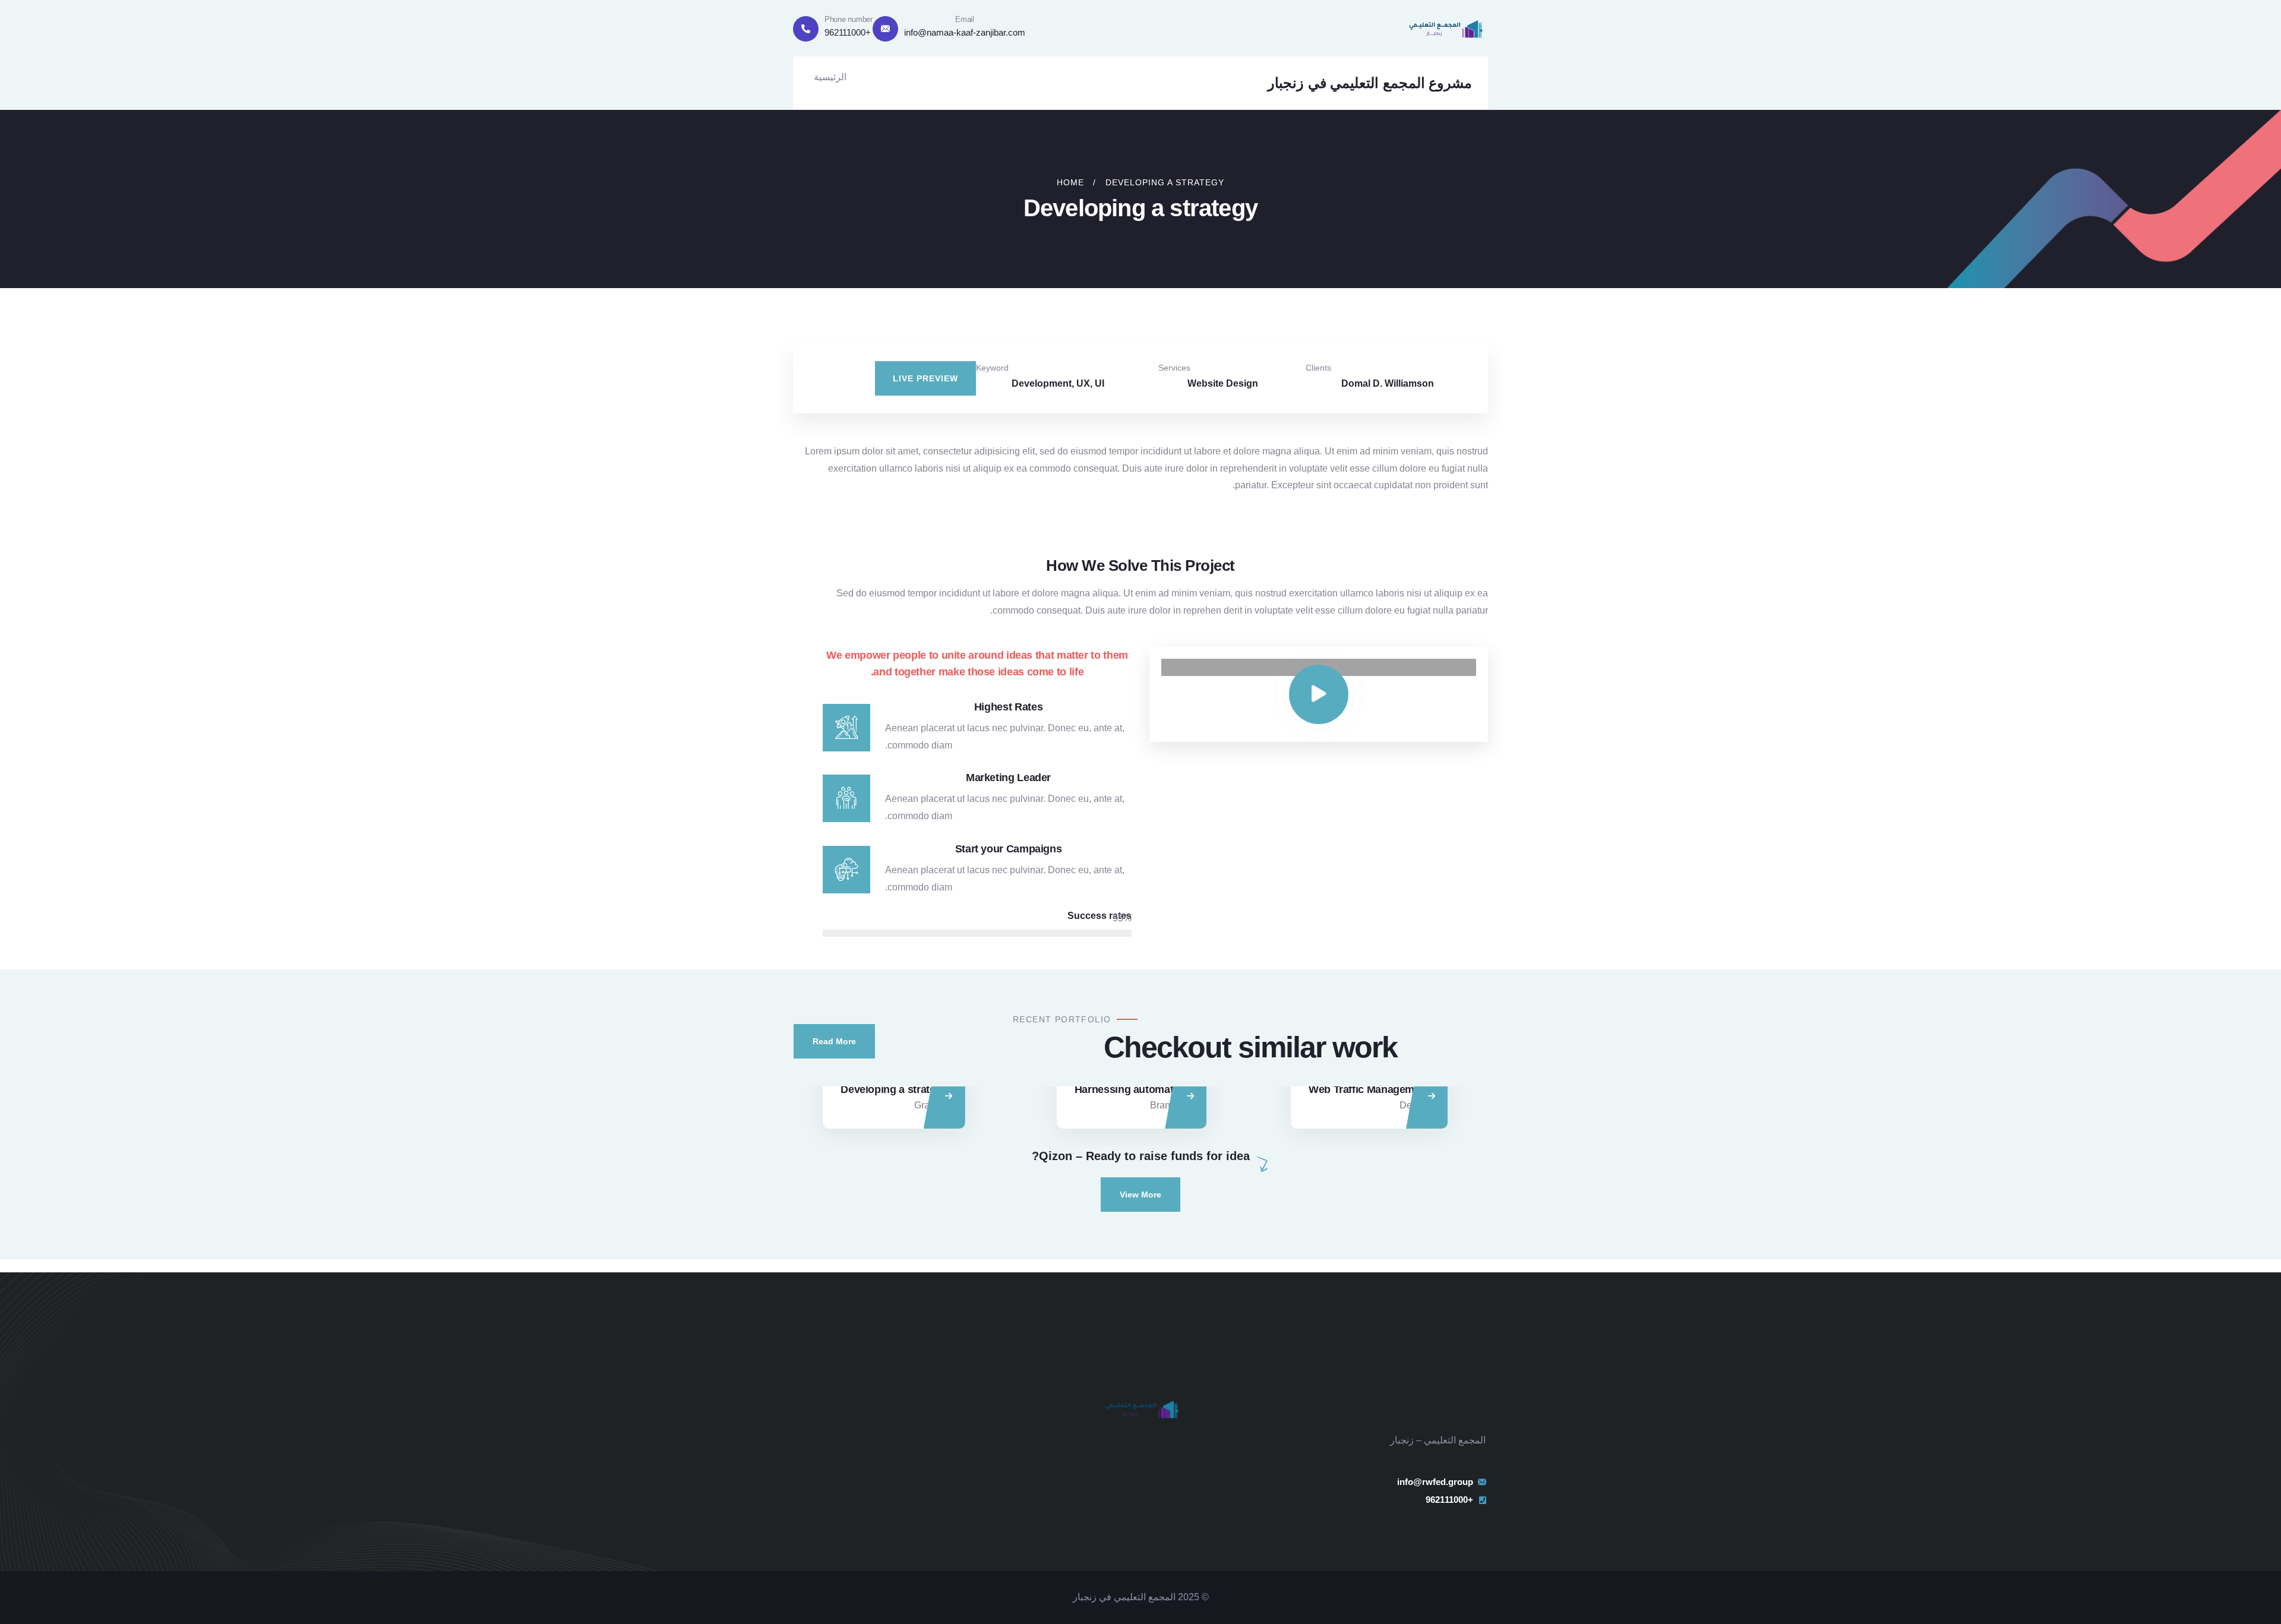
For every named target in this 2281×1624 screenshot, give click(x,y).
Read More (834, 1041)
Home (1070, 182)
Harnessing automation (1132, 1089)
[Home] (1445, 28)
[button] (1540, 363)
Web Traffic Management (1369, 1089)
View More (1140, 1195)
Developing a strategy (894, 1089)
